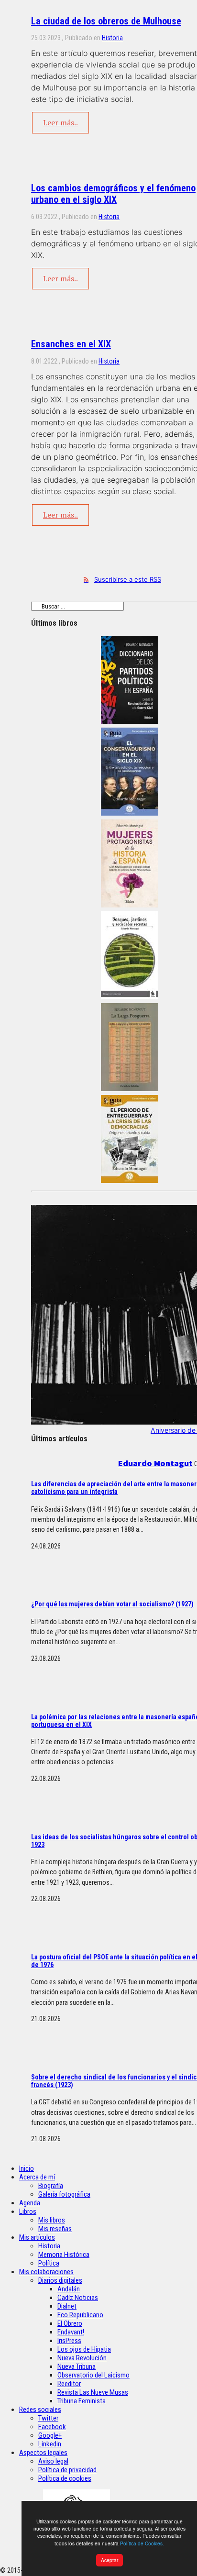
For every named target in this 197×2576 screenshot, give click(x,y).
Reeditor (69, 2384)
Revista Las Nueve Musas (93, 2392)
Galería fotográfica (64, 2194)
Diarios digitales (60, 2280)
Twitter (48, 2418)
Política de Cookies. (142, 2543)
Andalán (69, 2289)
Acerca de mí (37, 2177)
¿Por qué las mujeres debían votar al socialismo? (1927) (112, 1604)
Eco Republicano (80, 2315)
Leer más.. (60, 122)
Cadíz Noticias (78, 2298)
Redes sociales (40, 2410)
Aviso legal (53, 2461)
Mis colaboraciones (46, 2272)
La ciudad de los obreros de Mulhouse (106, 21)
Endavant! (71, 2332)
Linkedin (50, 2444)
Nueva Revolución (82, 2358)
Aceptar (109, 2560)
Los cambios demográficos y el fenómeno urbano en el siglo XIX (113, 194)
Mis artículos (37, 2237)
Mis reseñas (55, 2229)
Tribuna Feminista (82, 2401)
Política (49, 2263)
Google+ (50, 2435)
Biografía (51, 2186)
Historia (112, 38)
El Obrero (70, 2323)
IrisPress (69, 2341)
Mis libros (52, 2220)
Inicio (27, 2168)
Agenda (30, 2203)
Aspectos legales (43, 2453)
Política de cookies (65, 2478)
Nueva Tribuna (77, 2366)
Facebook (52, 2427)
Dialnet (67, 2306)
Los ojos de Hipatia (84, 2349)
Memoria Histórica (64, 2255)
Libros (28, 2211)
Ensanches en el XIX (71, 344)
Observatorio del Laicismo (93, 2375)
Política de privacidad (67, 2470)
